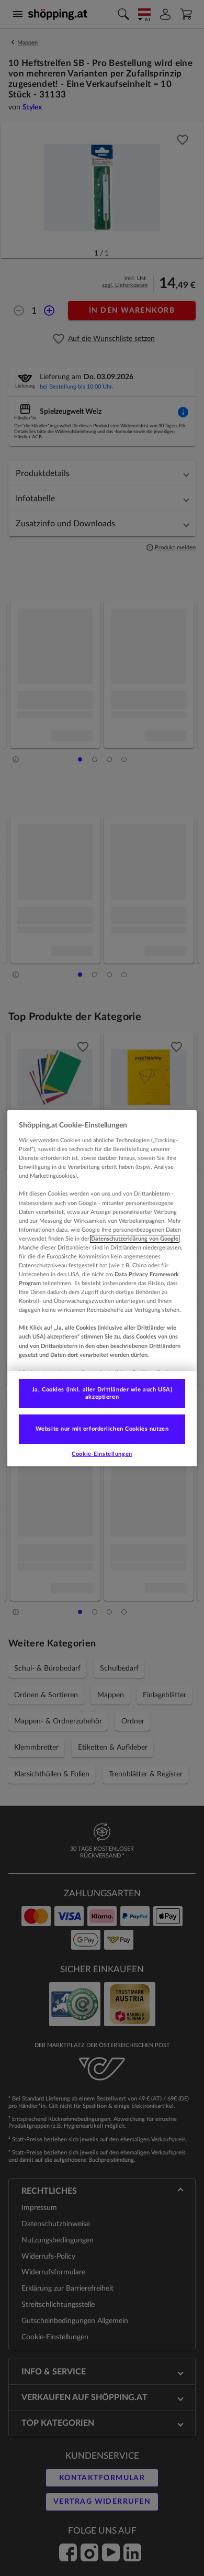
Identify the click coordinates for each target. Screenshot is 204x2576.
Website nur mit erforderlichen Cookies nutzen (102, 1429)
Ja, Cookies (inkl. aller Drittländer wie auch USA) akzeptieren (102, 1393)
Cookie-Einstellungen (102, 1454)
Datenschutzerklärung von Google (135, 1239)
